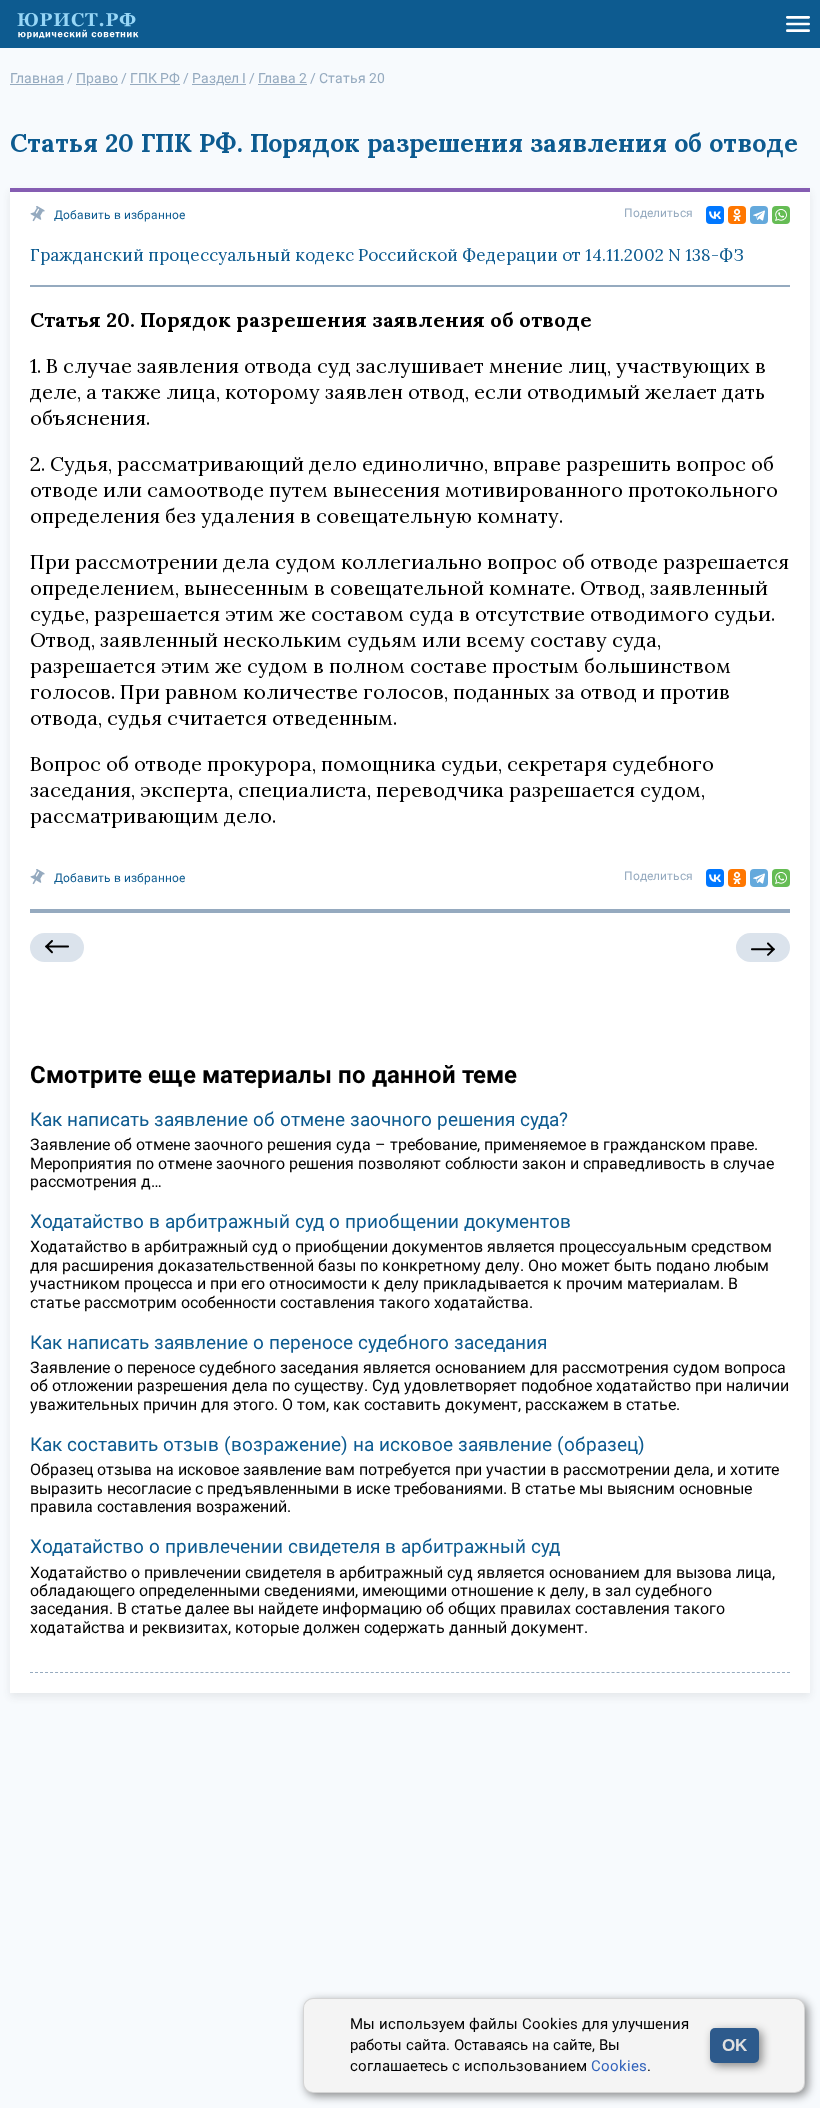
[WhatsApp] (781, 215)
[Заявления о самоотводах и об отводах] (57, 947)
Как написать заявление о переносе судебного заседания (288, 1342)
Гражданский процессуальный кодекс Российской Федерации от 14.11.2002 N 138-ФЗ (387, 255)
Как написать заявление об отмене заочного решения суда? (299, 1119)
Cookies (619, 2066)
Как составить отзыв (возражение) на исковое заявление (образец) (337, 1444)
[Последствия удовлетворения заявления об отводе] (763, 947)
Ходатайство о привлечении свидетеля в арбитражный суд (295, 1546)
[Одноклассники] (737, 215)
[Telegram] (759, 215)
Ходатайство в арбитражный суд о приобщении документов (300, 1221)
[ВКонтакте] (715, 215)
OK (734, 2045)
